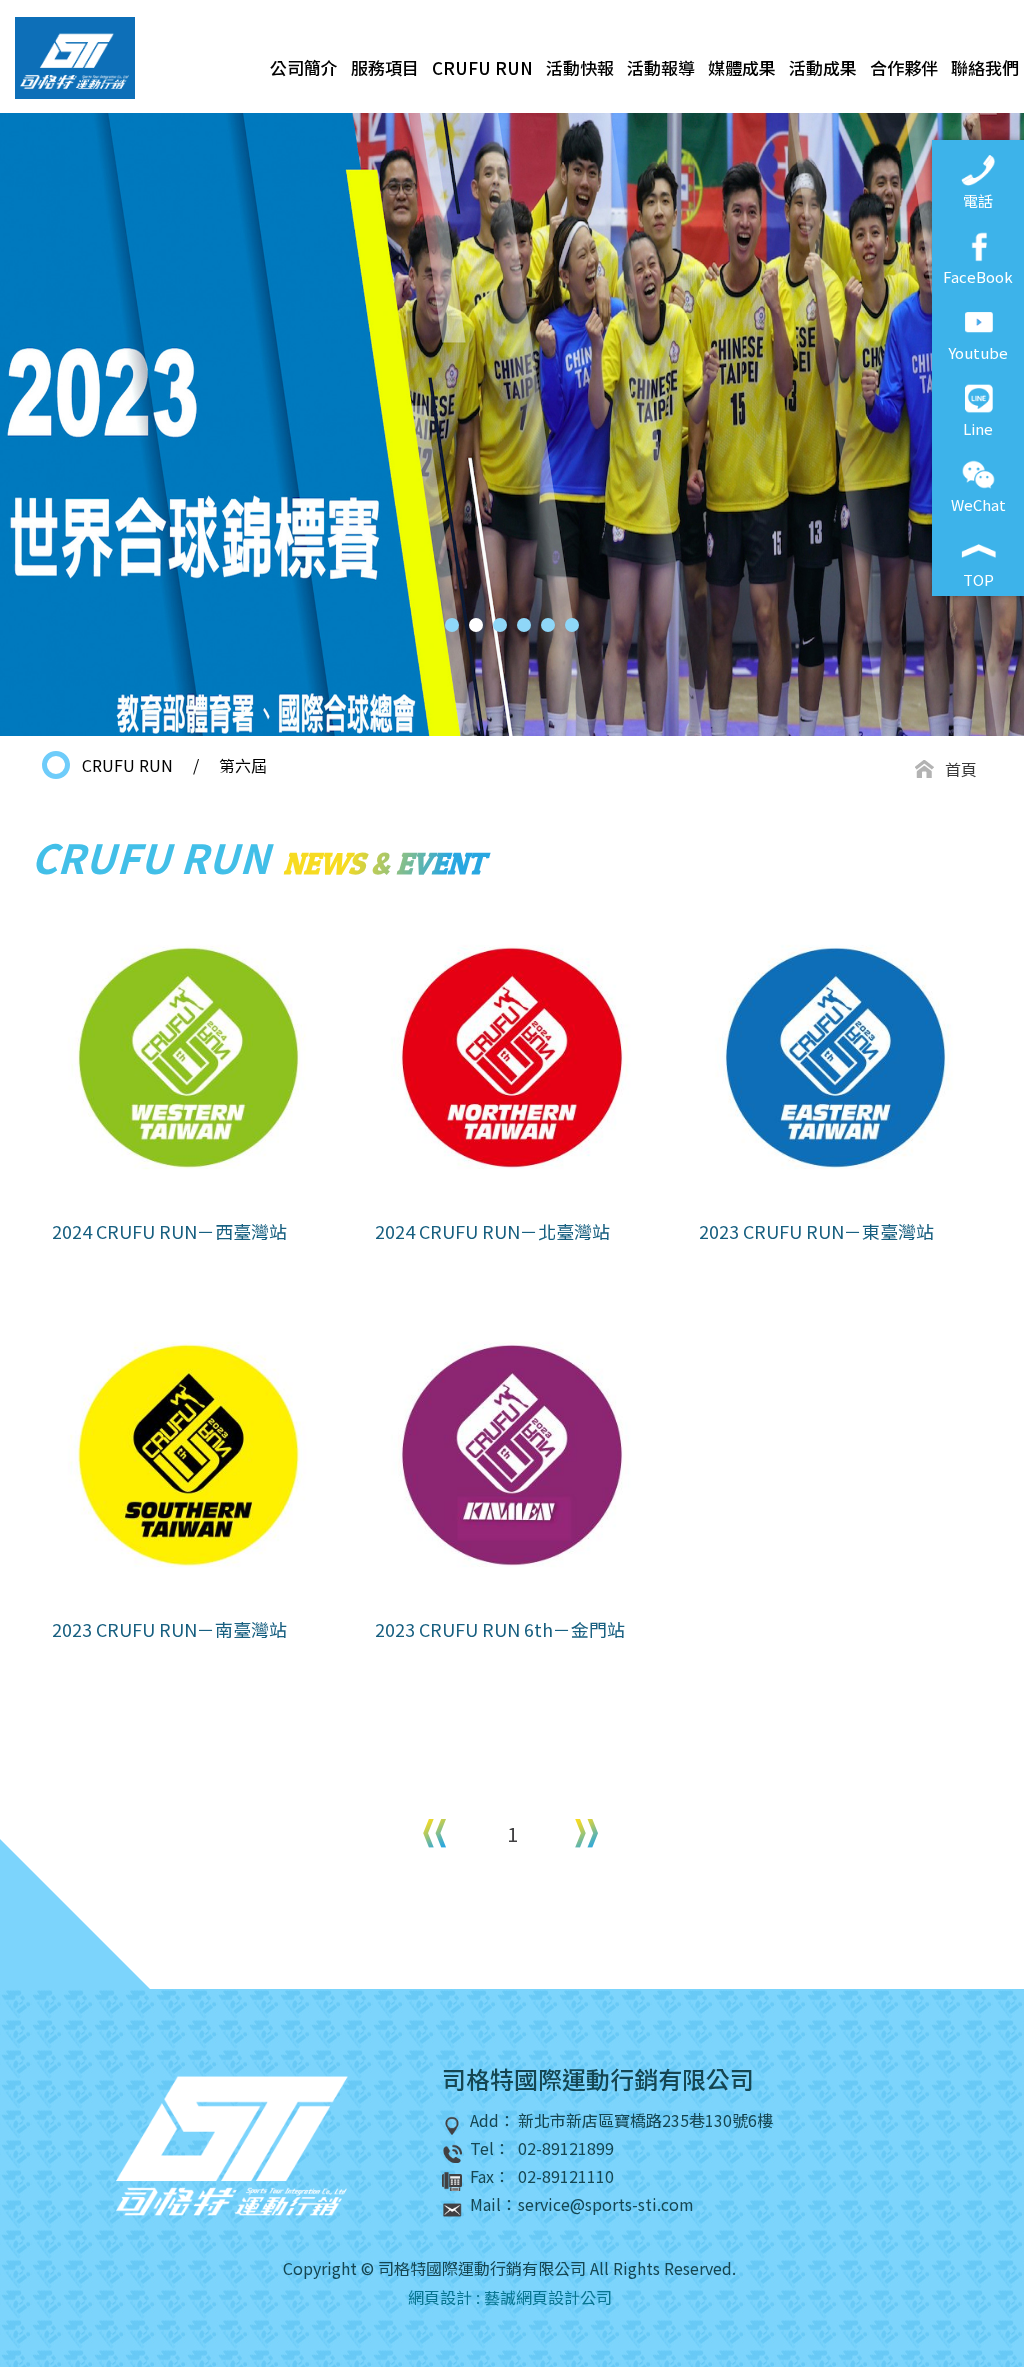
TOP (978, 579)
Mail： (493, 2204)
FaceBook (978, 276)
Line (978, 428)
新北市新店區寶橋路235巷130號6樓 (645, 2120)
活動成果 (823, 67)
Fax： (490, 2176)
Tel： (490, 2148)
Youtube (978, 352)
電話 (978, 200)
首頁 (961, 769)
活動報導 (661, 67)
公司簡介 (304, 67)
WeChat (978, 504)
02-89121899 (566, 2148)
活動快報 (580, 67)
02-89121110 (566, 2176)
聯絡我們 (985, 67)
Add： (492, 2120)
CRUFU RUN (482, 67)
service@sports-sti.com (606, 2204)
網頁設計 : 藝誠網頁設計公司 (510, 2297)
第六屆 (243, 765)
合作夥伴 (904, 67)
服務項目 (385, 67)
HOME (75, 58)
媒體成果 (742, 67)
